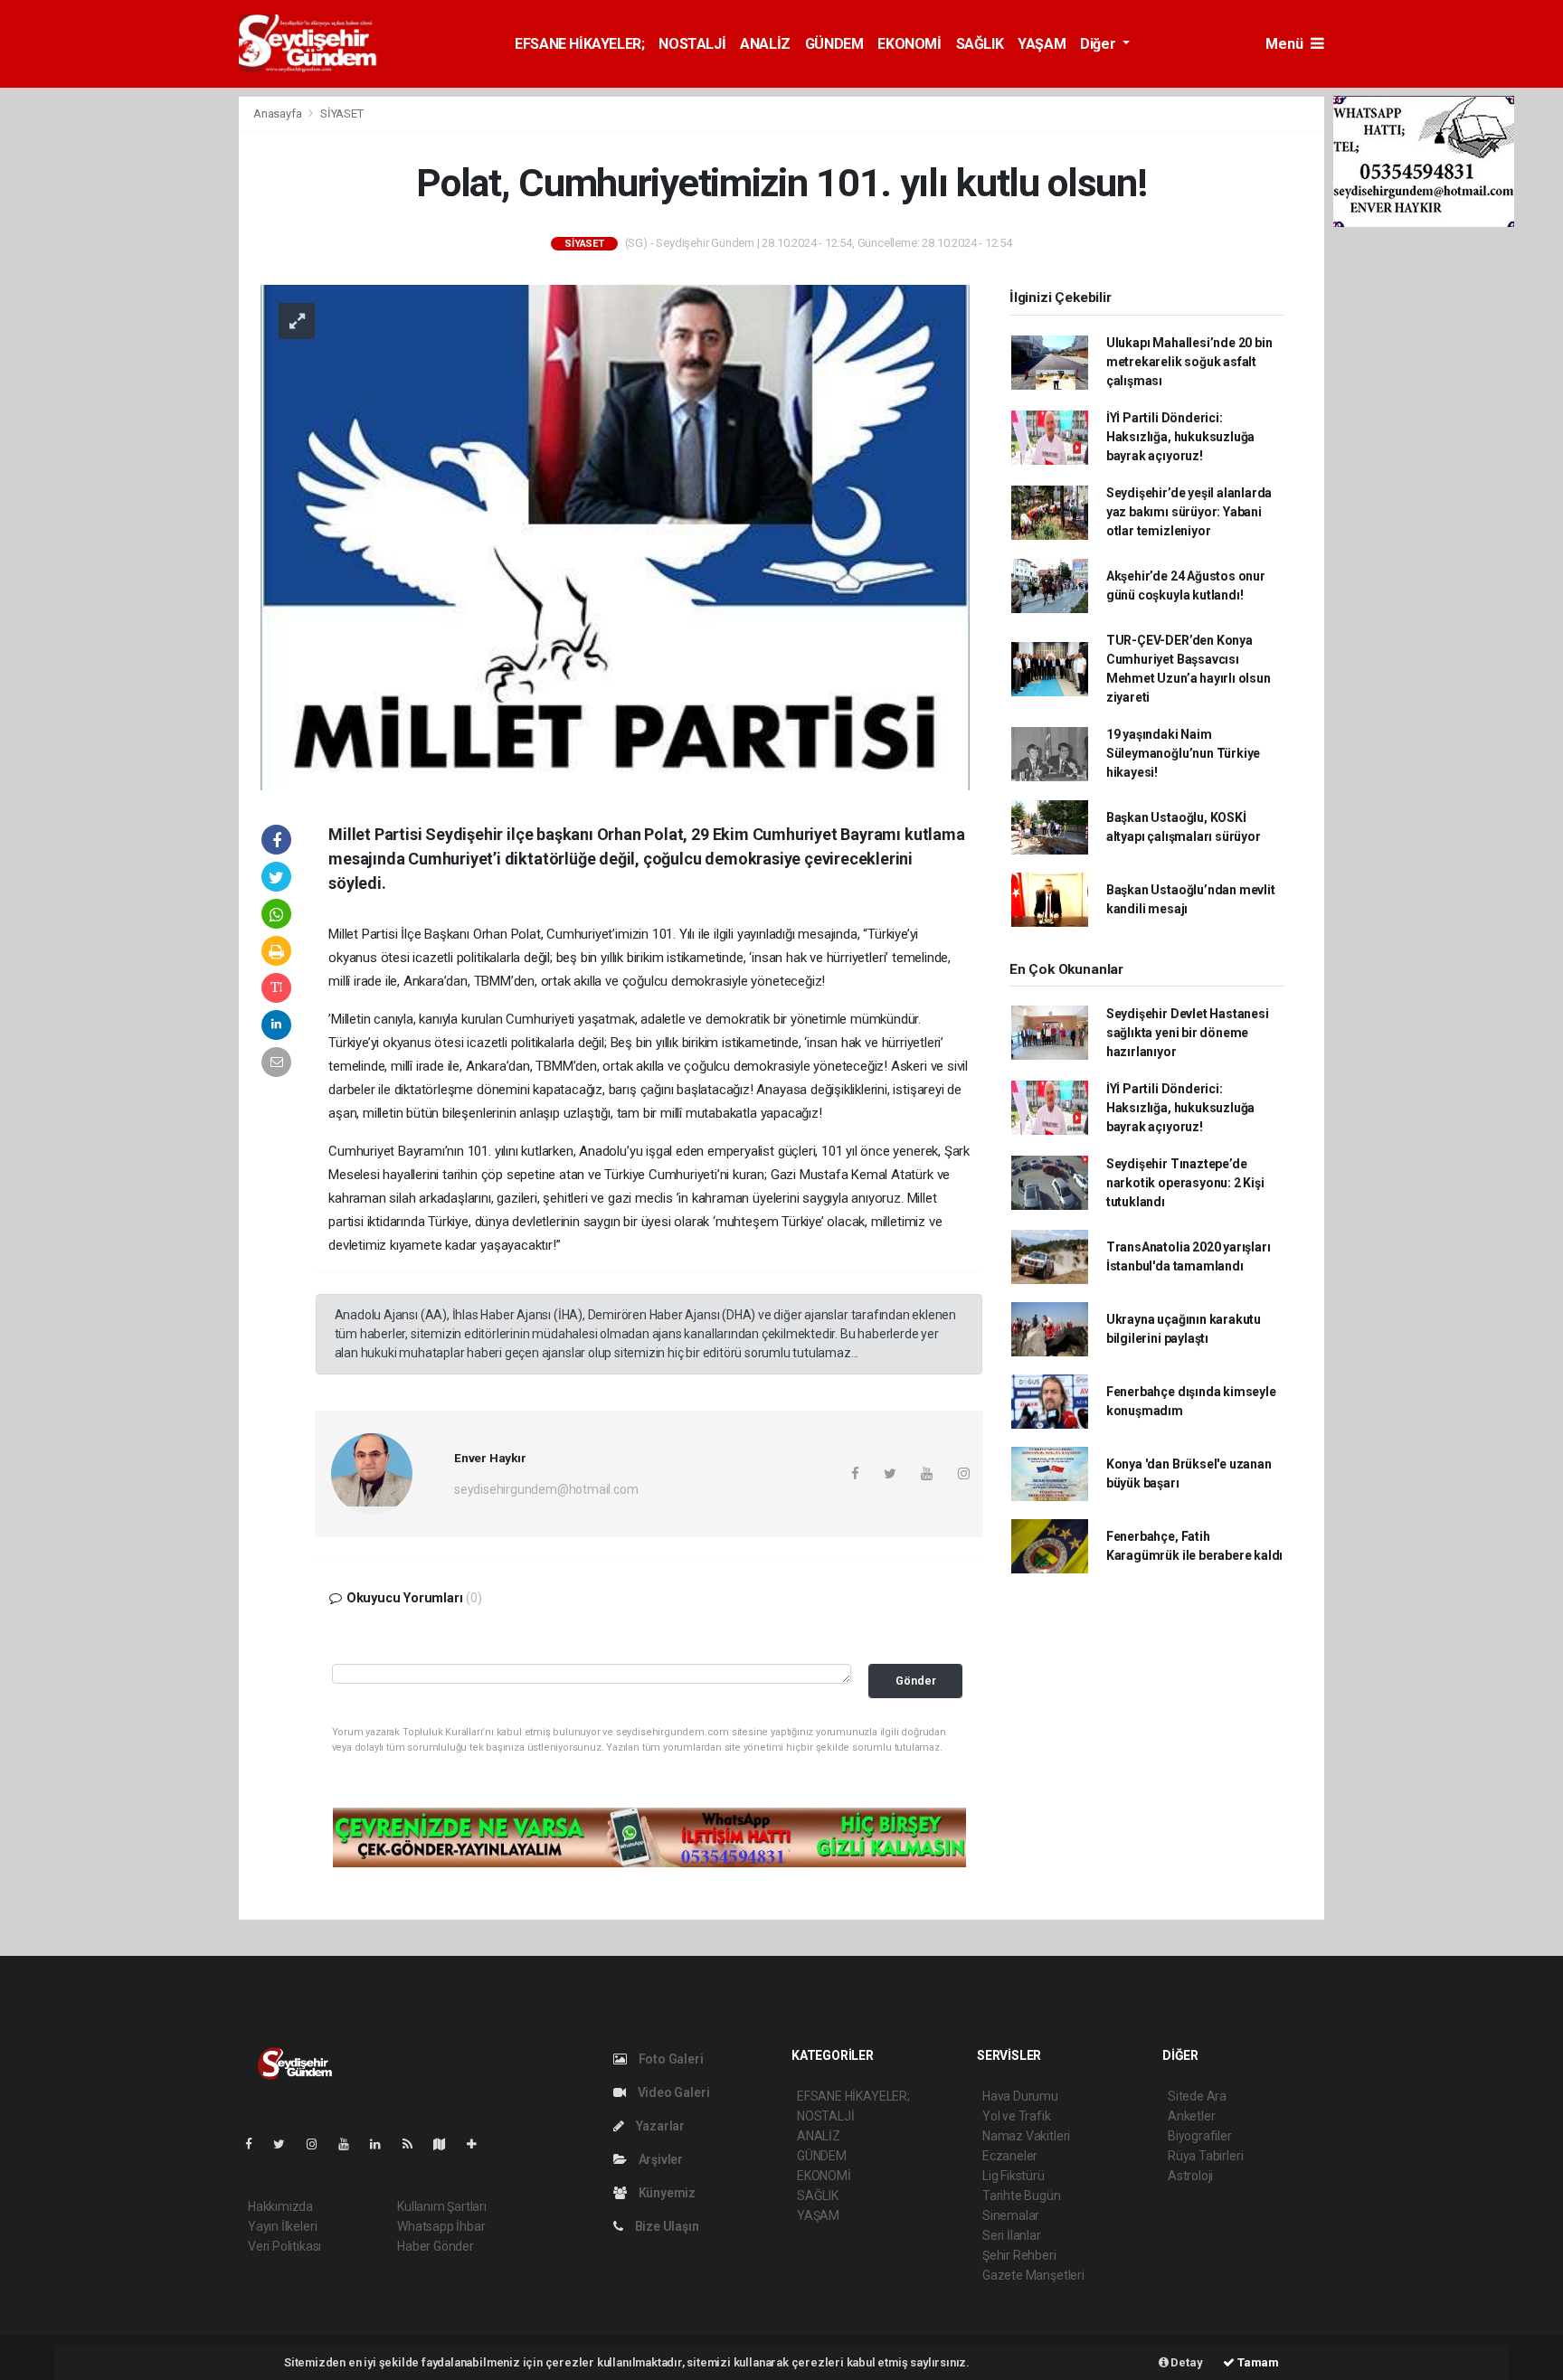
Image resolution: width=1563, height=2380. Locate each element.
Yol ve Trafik (1017, 2116)
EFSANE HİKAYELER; (579, 44)
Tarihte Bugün (1022, 2196)
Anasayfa (279, 113)
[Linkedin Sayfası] (383, 2144)
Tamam (1257, 2362)
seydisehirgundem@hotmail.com (546, 1489)
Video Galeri (672, 2092)
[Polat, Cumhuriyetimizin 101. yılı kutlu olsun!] (615, 536)
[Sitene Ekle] (479, 2144)
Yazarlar (659, 2126)
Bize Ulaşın (666, 2226)
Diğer (1099, 44)
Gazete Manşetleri (1033, 2275)
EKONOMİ (909, 44)
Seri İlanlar (1012, 2235)
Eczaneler (1010, 2156)
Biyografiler (1200, 2136)
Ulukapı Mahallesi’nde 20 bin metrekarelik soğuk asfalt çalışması (1189, 362)
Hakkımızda (280, 2206)
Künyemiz (666, 2193)
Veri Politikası (284, 2246)
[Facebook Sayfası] (256, 2144)
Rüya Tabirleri (1205, 2156)
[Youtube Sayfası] (351, 2144)
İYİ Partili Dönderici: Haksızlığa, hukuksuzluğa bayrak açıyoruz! (1180, 437)
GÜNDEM (834, 44)
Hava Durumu (1020, 2096)
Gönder (916, 1681)
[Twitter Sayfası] (286, 2144)
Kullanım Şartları (442, 2206)
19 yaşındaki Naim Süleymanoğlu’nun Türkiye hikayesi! (1183, 753)
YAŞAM (1042, 44)
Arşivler (659, 2159)
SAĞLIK (980, 44)
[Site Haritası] (447, 2144)
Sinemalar (1011, 2215)
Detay (1186, 2362)
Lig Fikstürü (1014, 2176)
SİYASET (342, 113)
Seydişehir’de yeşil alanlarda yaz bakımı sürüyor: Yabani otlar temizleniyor (1189, 512)
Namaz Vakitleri (1026, 2136)
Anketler (1191, 2116)
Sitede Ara (1197, 2096)
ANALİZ (765, 44)
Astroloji (1190, 2176)
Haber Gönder (436, 2246)
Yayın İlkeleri (282, 2226)
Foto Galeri (670, 2059)
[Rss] (415, 2144)
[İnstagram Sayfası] (319, 2144)
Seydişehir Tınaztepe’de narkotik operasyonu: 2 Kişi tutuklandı (1185, 1183)
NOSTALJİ (692, 44)
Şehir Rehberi (1019, 2255)
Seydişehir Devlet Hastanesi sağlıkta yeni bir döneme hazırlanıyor (1188, 1033)
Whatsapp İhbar (441, 2226)
